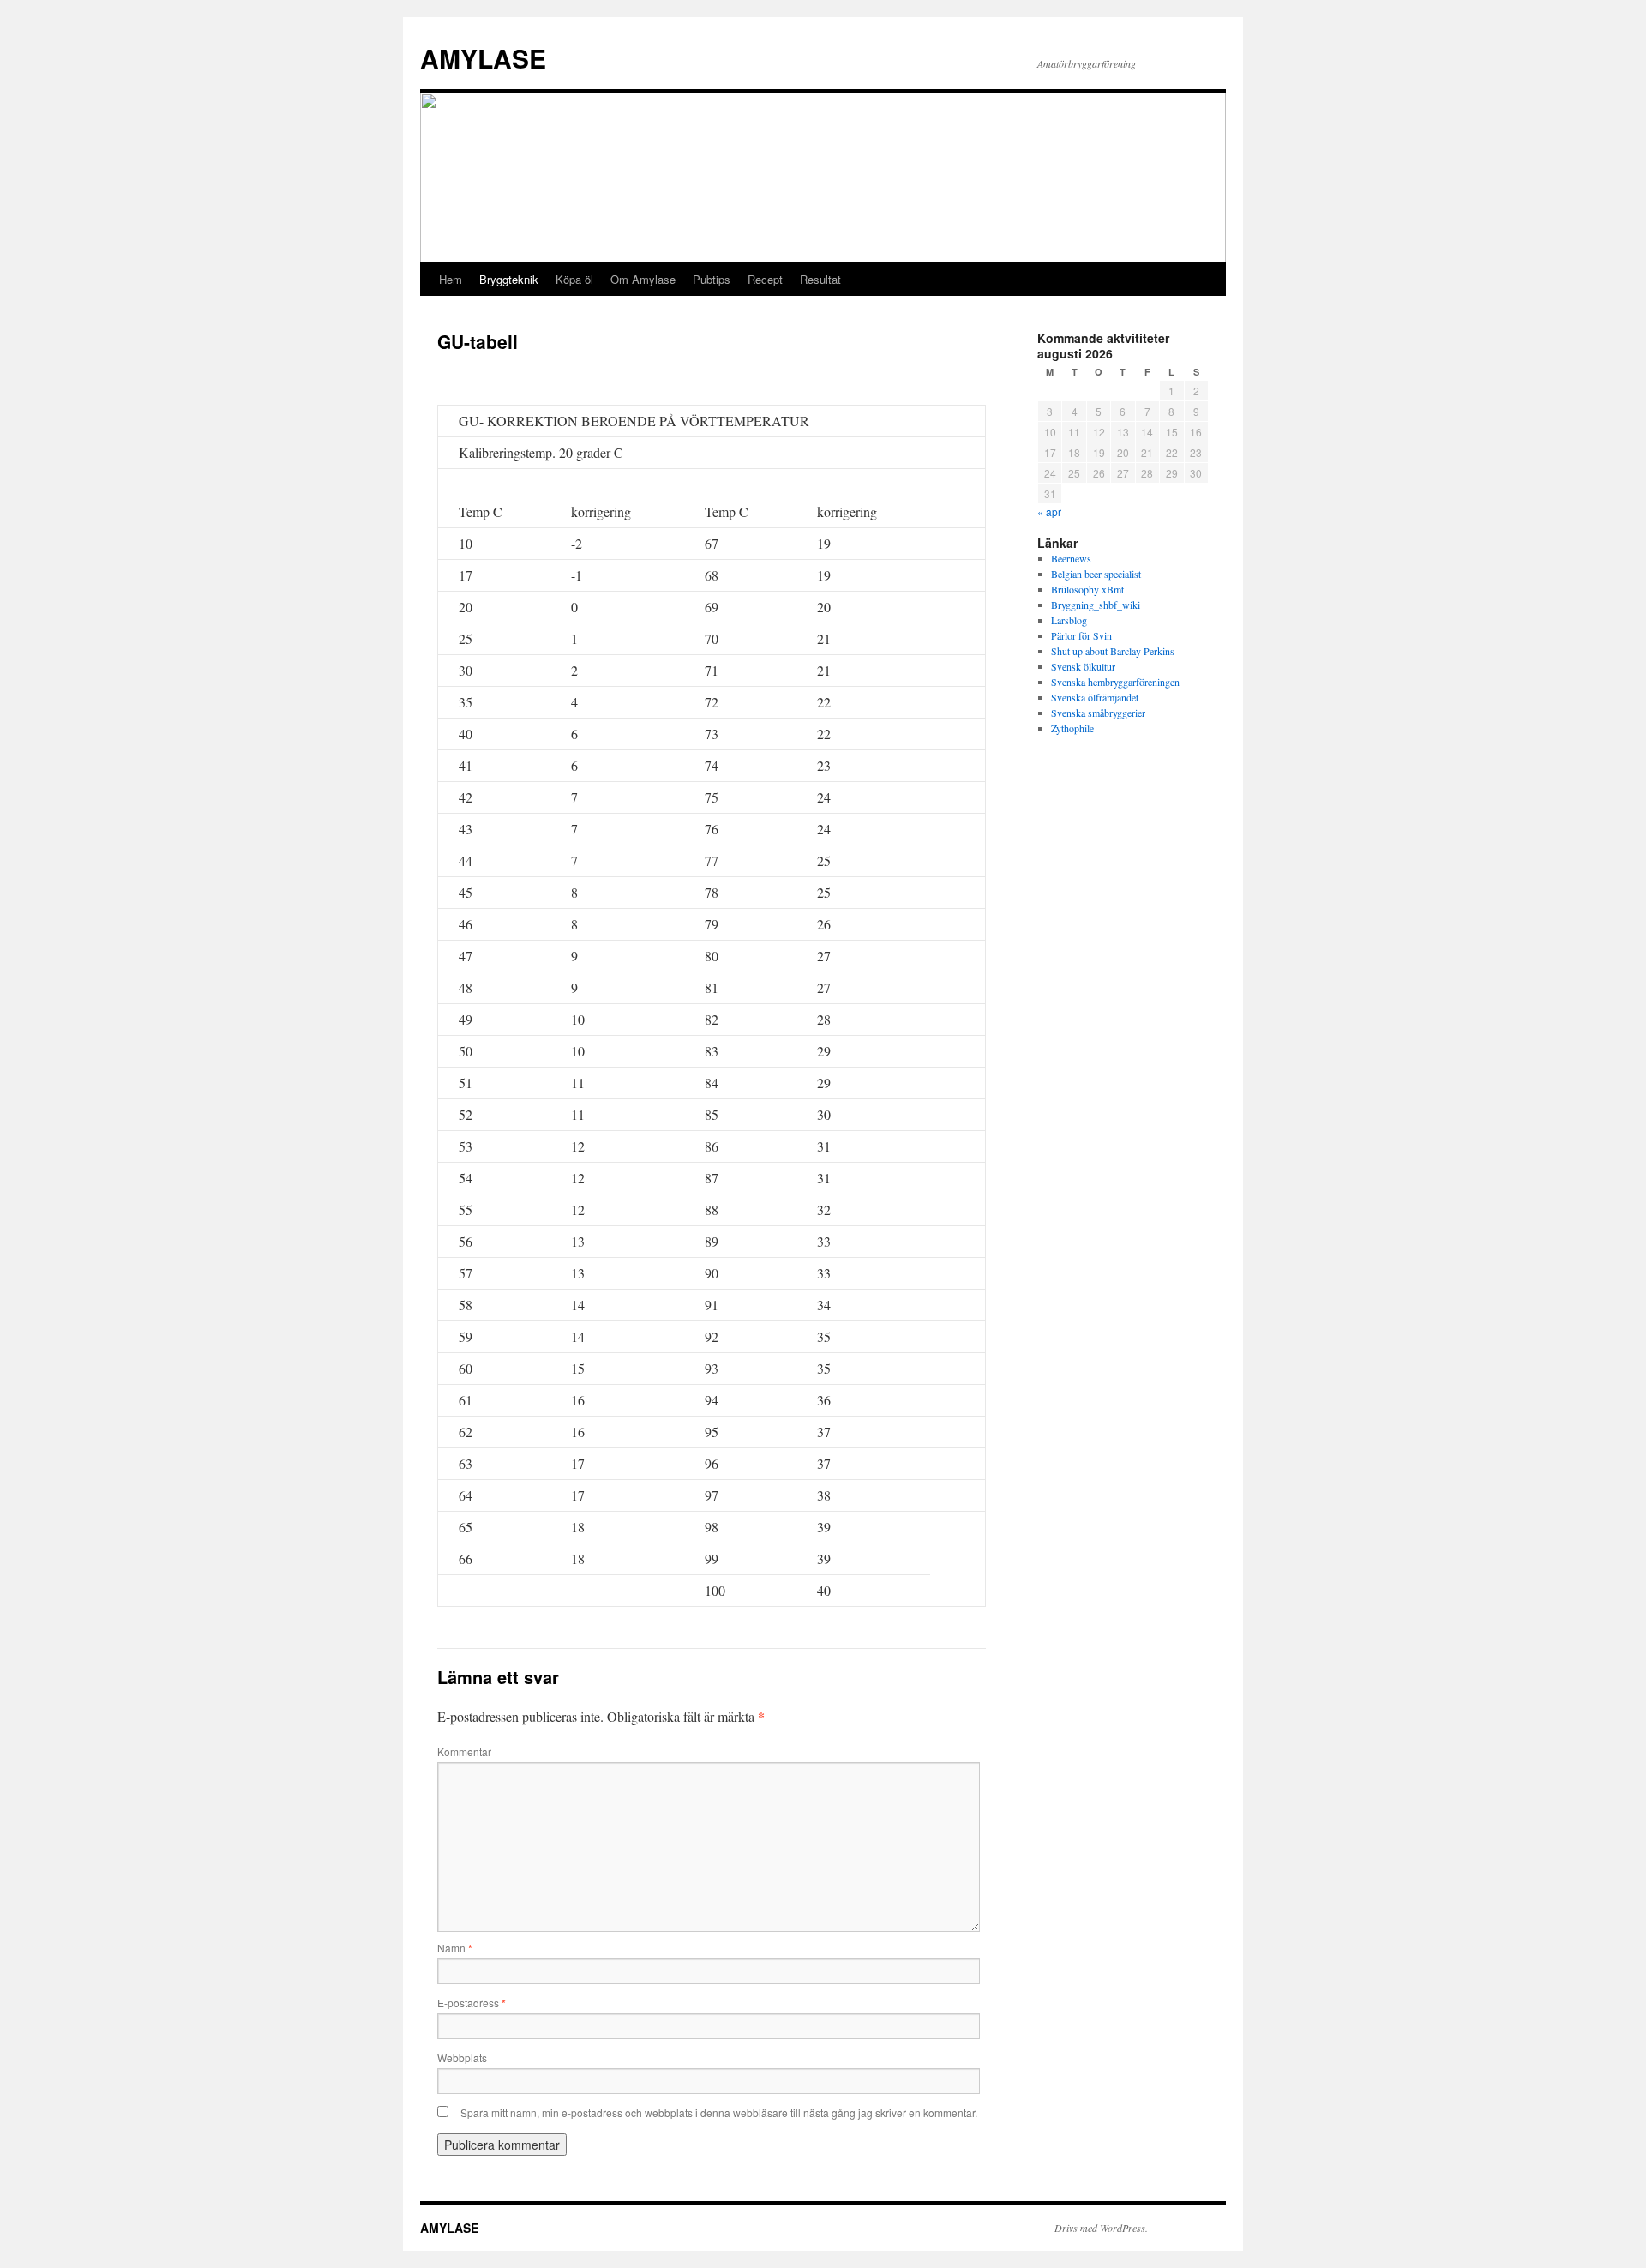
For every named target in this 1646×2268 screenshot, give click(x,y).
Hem (451, 279)
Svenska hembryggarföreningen (1115, 682)
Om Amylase (643, 279)
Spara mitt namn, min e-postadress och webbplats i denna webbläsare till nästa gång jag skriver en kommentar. (719, 2112)
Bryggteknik (509, 279)
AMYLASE (483, 58)
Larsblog (1069, 620)
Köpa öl (574, 279)
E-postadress (472, 2003)
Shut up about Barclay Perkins (1113, 651)
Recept (765, 279)
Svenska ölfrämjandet (1095, 697)
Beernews (1071, 558)
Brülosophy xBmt (1087, 589)
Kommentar (464, 1751)
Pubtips (712, 279)
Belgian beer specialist (1096, 574)
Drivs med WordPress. (1101, 2228)
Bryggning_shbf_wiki (1096, 605)
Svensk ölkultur (1083, 666)
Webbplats (462, 2057)
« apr (1049, 511)
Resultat (820, 279)
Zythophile (1072, 728)
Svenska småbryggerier (1098, 713)
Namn (455, 1948)
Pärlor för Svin (1081, 635)
